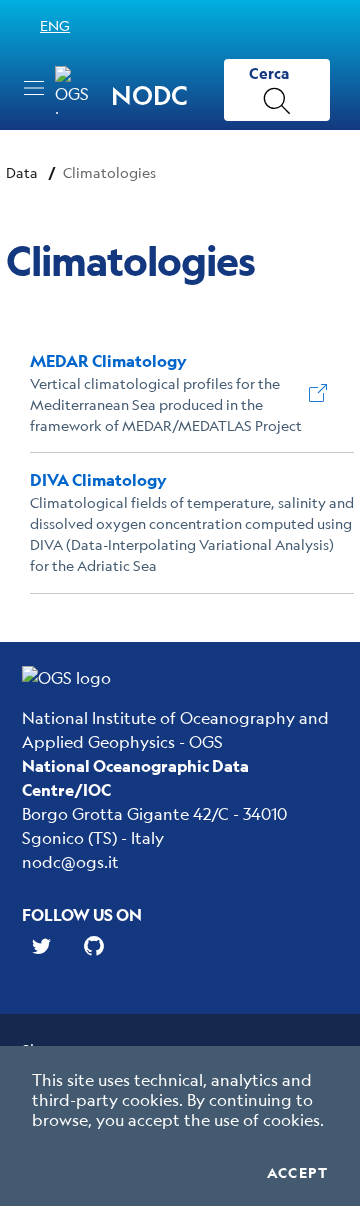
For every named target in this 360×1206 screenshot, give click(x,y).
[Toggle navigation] (34, 88)
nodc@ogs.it (70, 861)
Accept (297, 1173)
